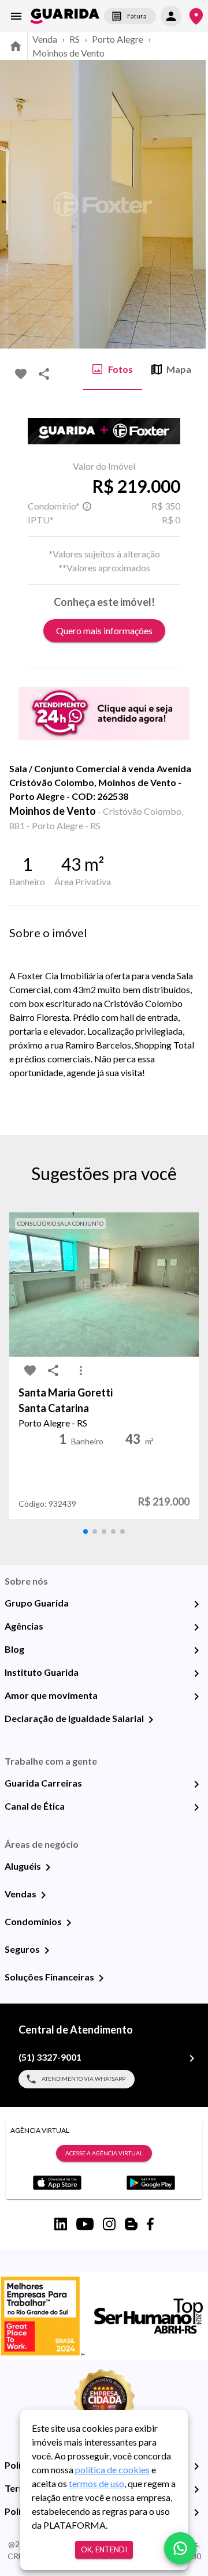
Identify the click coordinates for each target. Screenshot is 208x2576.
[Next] (191, 204)
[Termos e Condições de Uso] (196, 2489)
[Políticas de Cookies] (196, 2513)
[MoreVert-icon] (81, 1371)
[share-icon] (44, 374)
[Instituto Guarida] (196, 1673)
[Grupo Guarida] (196, 1604)
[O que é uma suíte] (87, 506)
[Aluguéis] (48, 1867)
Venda (45, 39)
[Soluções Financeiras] (101, 1978)
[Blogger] (131, 2224)
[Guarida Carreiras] (196, 1784)
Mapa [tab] (179, 369)
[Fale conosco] (180, 2548)
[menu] (16, 16)
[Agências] (196, 1627)
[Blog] (196, 1650)
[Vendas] (43, 1895)
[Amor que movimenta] (196, 1697)
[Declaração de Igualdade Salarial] (151, 1720)
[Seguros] (47, 1950)
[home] (65, 16)
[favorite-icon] (21, 374)
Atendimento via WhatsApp (83, 2079)
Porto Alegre (118, 39)
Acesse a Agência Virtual (104, 2153)
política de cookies (112, 2470)
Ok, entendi (104, 2549)
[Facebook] (150, 2224)
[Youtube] (85, 2224)
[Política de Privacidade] (196, 2466)
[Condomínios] (69, 1923)
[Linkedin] (61, 2224)
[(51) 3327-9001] (192, 2058)
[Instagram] (109, 2224)
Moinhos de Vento (68, 53)
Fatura (137, 16)
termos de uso (96, 2483)
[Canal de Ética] (196, 1807)
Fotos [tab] (120, 369)
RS (75, 39)
